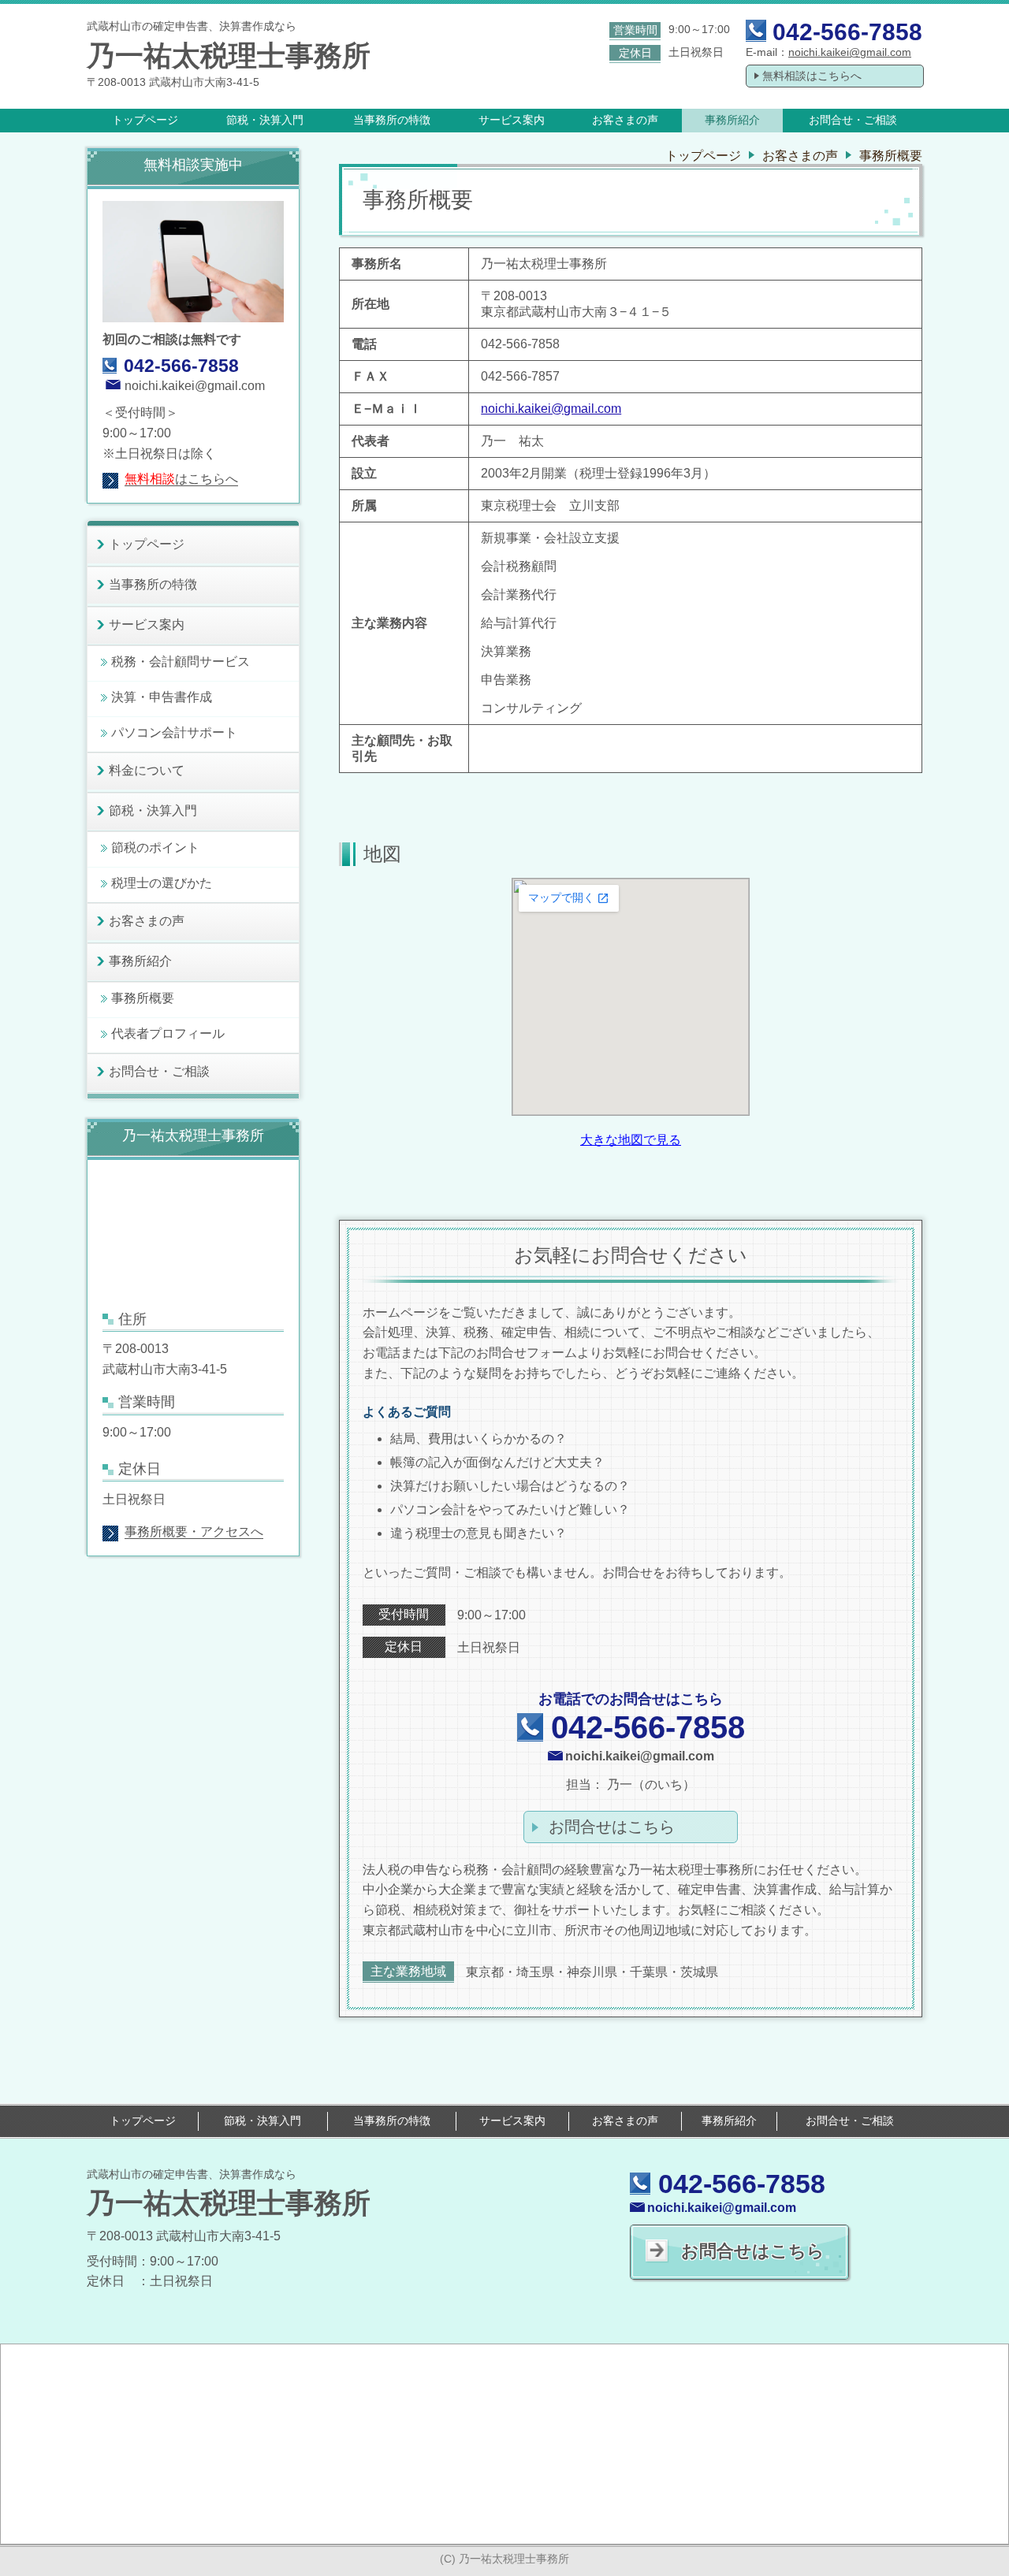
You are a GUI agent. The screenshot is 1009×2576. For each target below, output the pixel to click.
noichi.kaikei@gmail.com (850, 52)
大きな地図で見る (631, 1140)
